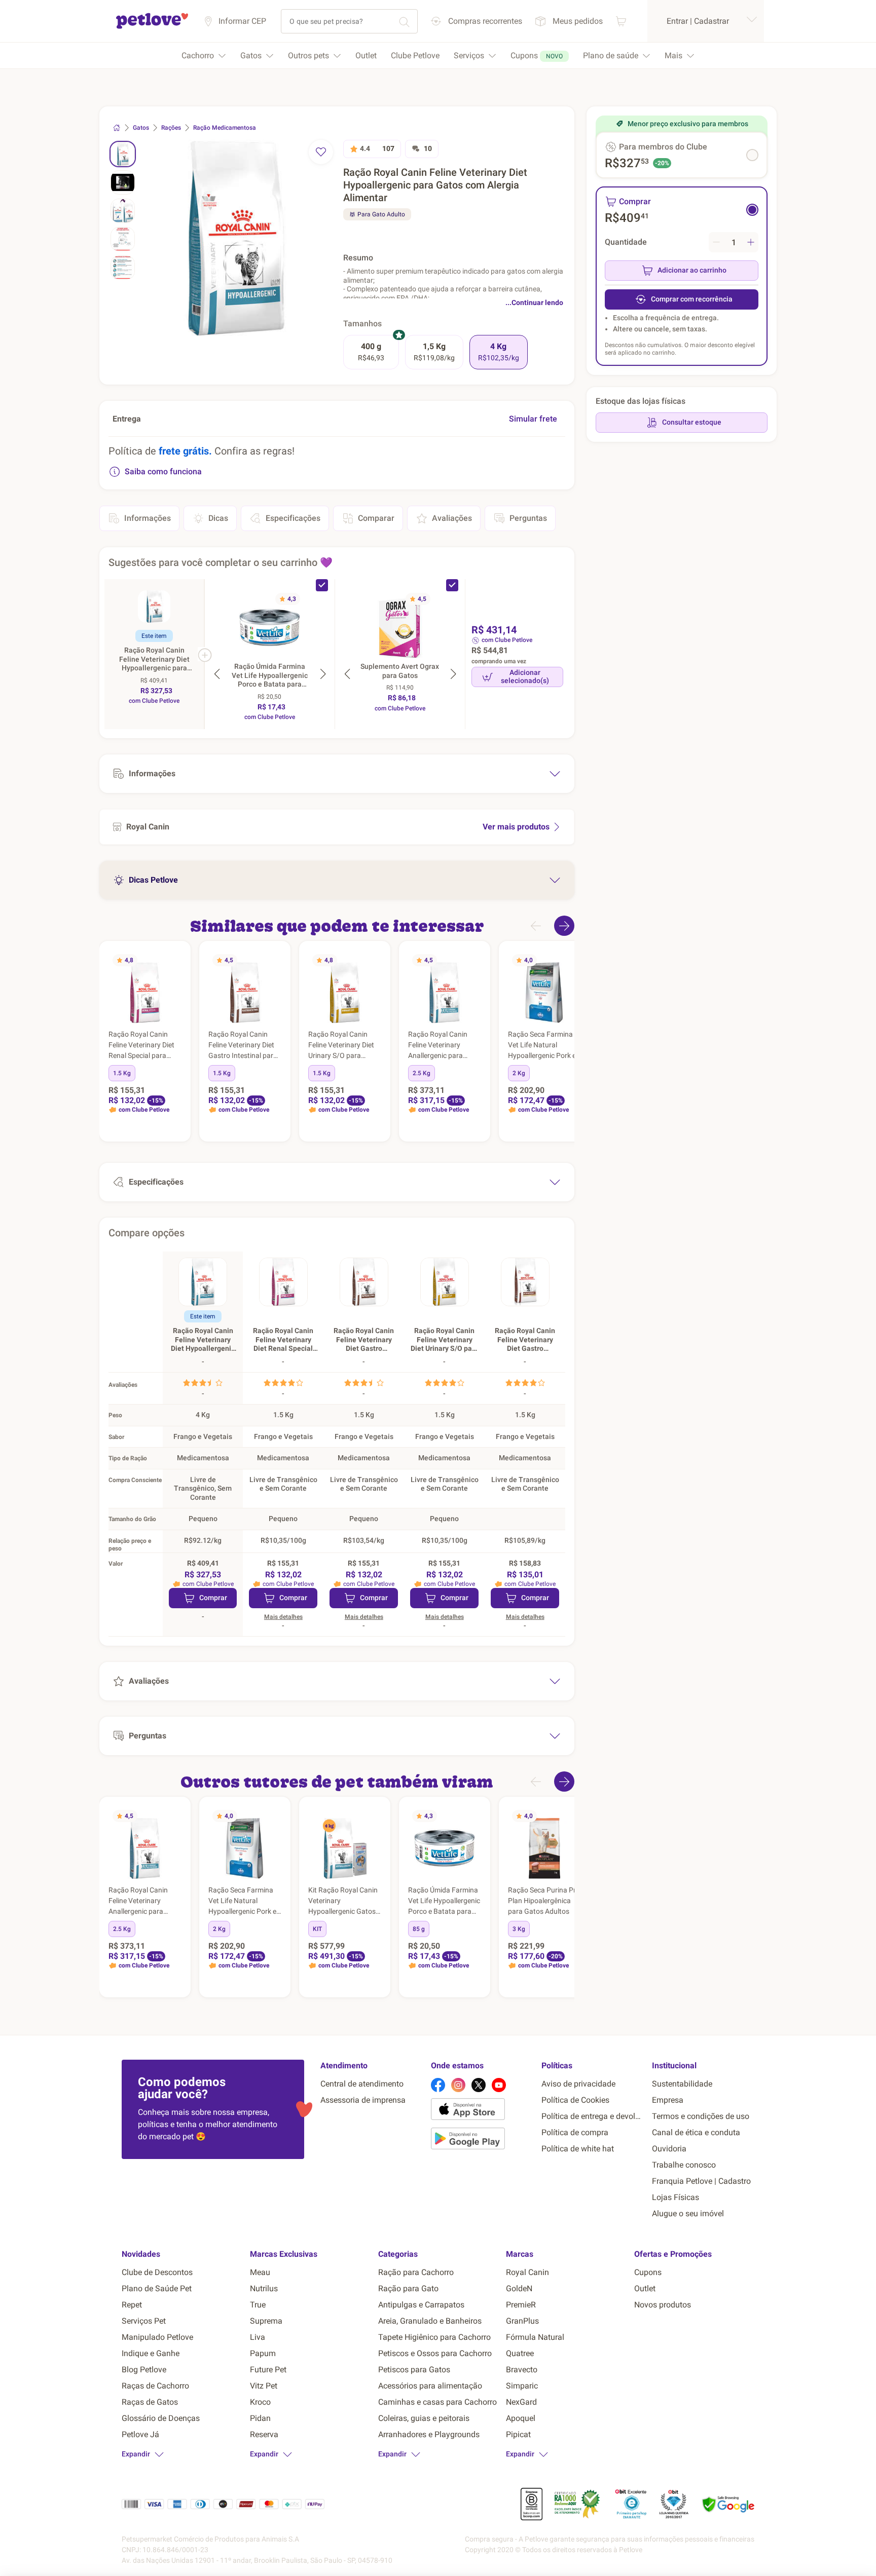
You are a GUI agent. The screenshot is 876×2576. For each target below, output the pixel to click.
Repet (132, 2305)
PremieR (521, 2305)
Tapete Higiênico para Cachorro (434, 2337)
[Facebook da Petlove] (438, 2085)
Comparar (376, 518)
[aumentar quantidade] (751, 242)
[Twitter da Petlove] (479, 2085)
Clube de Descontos (157, 2272)
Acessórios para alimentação (430, 2386)
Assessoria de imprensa (363, 2100)
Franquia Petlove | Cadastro (701, 2181)
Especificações (293, 518)
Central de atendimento (362, 2084)
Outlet (645, 2288)
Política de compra (575, 2132)
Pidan (260, 2418)
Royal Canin (527, 2272)
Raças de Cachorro (155, 2386)
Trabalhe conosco (684, 2165)
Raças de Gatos (150, 2402)
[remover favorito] (321, 152)
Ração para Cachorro (416, 2272)
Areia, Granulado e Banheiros (430, 2321)
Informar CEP (242, 21)
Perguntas (528, 518)
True (258, 2305)
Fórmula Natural (535, 2337)
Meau (260, 2272)
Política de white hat (578, 2149)
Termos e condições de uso (701, 2116)
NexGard (521, 2402)
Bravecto (522, 2370)
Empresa (668, 2100)
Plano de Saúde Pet (157, 2288)
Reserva (264, 2434)
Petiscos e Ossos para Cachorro (435, 2353)
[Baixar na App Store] (482, 2111)
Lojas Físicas (676, 2197)
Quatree (520, 2353)
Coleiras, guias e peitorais (424, 2418)
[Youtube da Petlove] (499, 2085)
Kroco (260, 2402)
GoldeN (519, 2288)
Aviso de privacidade (578, 2084)
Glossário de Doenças (161, 2418)
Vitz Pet (264, 2386)
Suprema (266, 2321)
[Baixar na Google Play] (482, 2140)
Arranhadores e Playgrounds (429, 2434)
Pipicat (518, 2434)
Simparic (522, 2386)
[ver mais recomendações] (564, 926)
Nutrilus (264, 2288)
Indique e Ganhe (151, 2353)
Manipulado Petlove (157, 2337)
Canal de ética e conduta (696, 2132)
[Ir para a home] (152, 27)
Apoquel (521, 2418)
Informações (148, 518)
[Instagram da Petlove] (458, 2085)
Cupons (648, 2272)
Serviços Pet (144, 2321)
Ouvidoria (669, 2149)
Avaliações (452, 518)
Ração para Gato (408, 2288)
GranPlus (522, 2321)
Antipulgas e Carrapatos (421, 2305)
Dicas (218, 518)
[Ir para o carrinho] (621, 21)
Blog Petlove (144, 2370)
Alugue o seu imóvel (688, 2213)
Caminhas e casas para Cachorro (437, 2402)
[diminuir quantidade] (716, 242)
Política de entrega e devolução (593, 2116)
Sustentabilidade (682, 2084)
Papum (263, 2353)
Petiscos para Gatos (414, 2370)
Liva (258, 2337)
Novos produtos (663, 2305)
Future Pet (268, 2370)
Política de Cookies (575, 2100)
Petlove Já (140, 2434)
